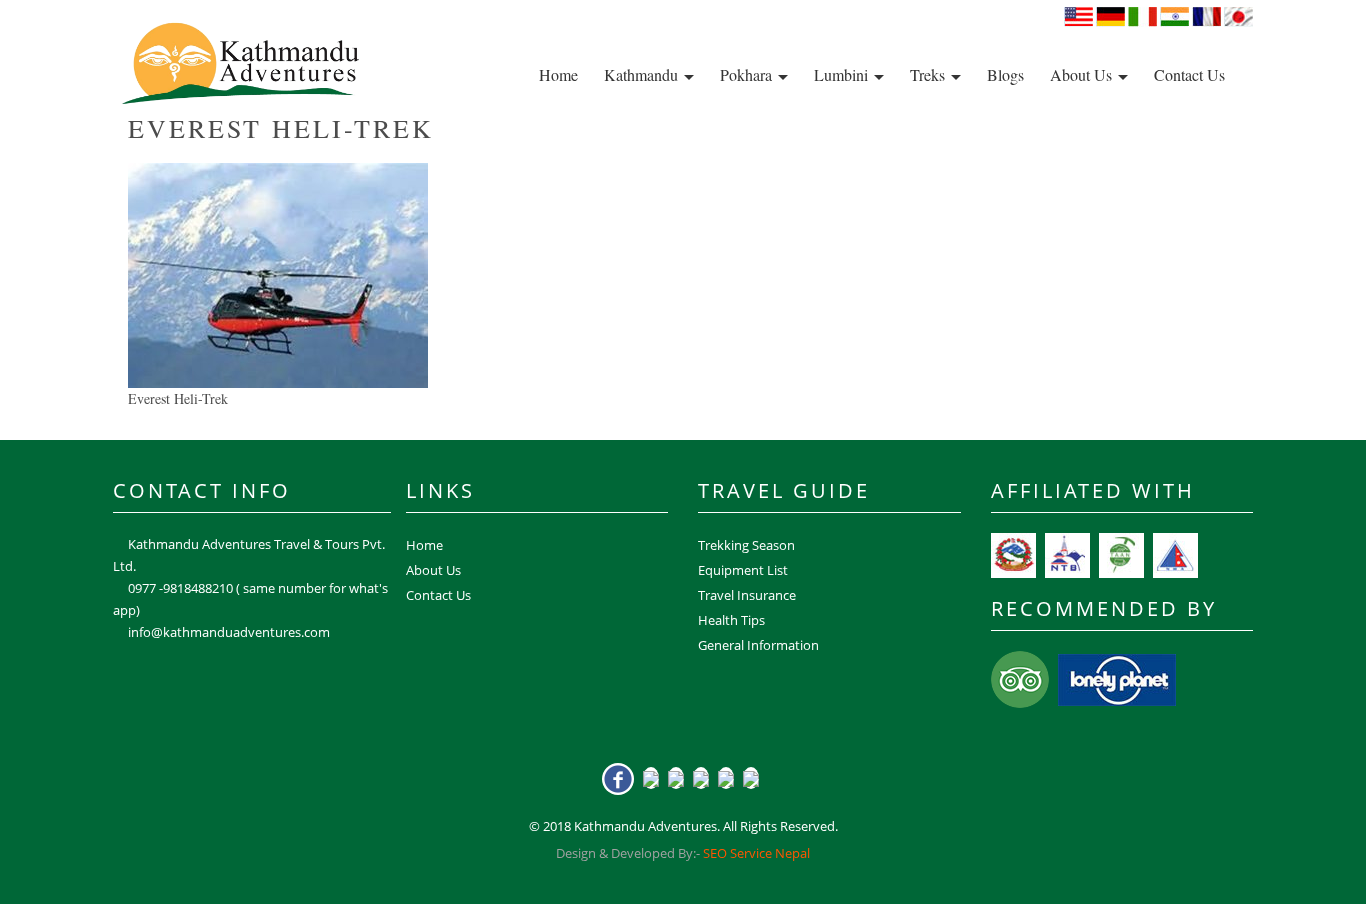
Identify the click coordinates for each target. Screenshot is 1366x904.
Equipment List (743, 570)
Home (558, 74)
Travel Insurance (747, 595)
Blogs (1005, 74)
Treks (929, 74)
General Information (758, 645)
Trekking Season (746, 545)
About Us (1083, 74)
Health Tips (731, 620)
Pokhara (748, 74)
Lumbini (843, 74)
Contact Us (1189, 74)
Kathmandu (643, 74)
